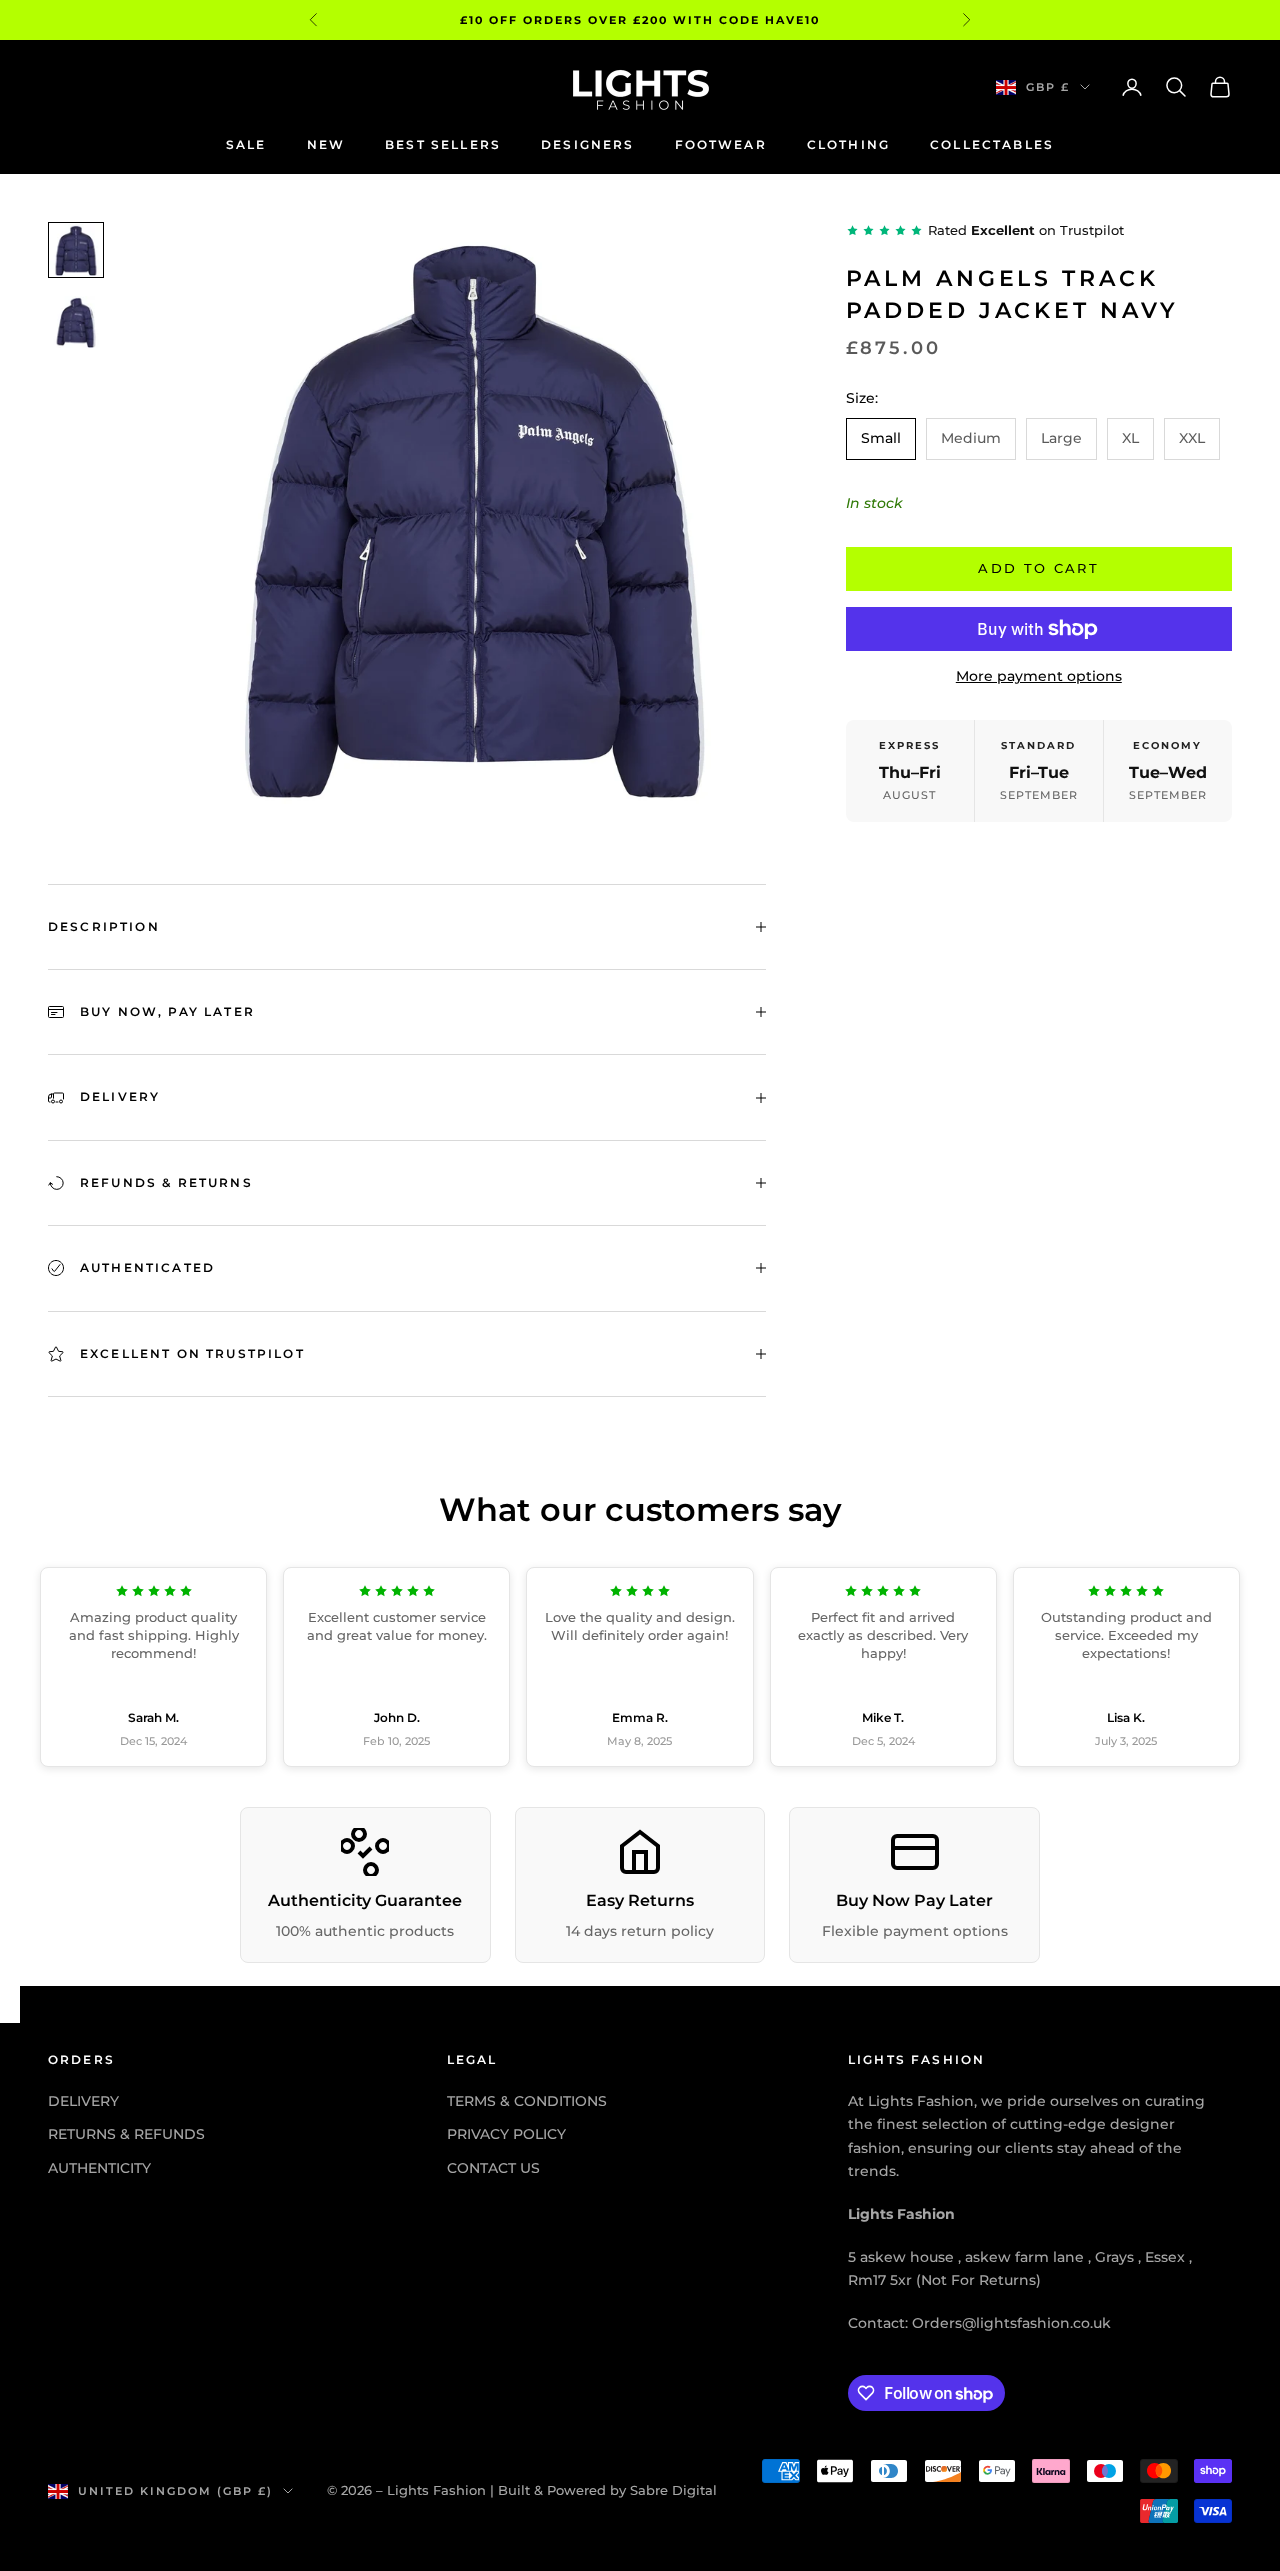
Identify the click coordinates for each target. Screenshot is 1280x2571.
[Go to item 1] (76, 250)
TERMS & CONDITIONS (527, 2101)
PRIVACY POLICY (506, 2134)
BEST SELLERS (443, 144)
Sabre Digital (673, 2490)
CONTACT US (493, 2168)
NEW (326, 144)
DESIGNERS (587, 144)
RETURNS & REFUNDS (126, 2134)
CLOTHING (848, 144)
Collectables (992, 144)
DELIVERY (83, 2101)
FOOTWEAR (721, 144)
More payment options (1039, 676)
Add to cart (1038, 568)
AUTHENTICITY (99, 2168)
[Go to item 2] (76, 322)
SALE (246, 144)
